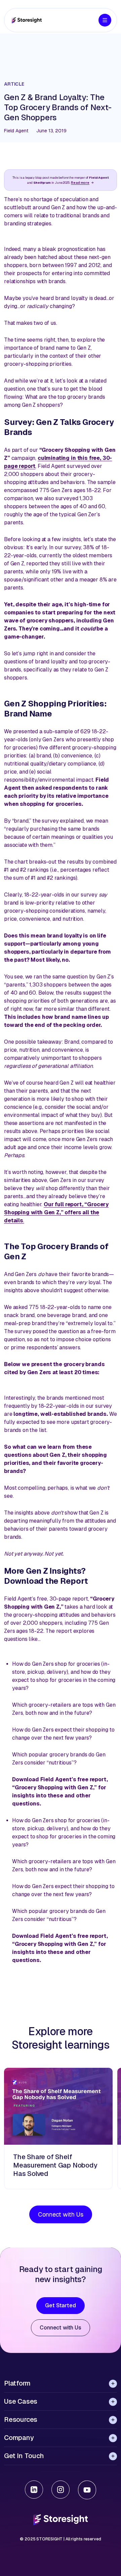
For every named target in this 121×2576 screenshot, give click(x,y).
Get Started (60, 2305)
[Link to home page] (27, 20)
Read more (80, 183)
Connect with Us (61, 2214)
